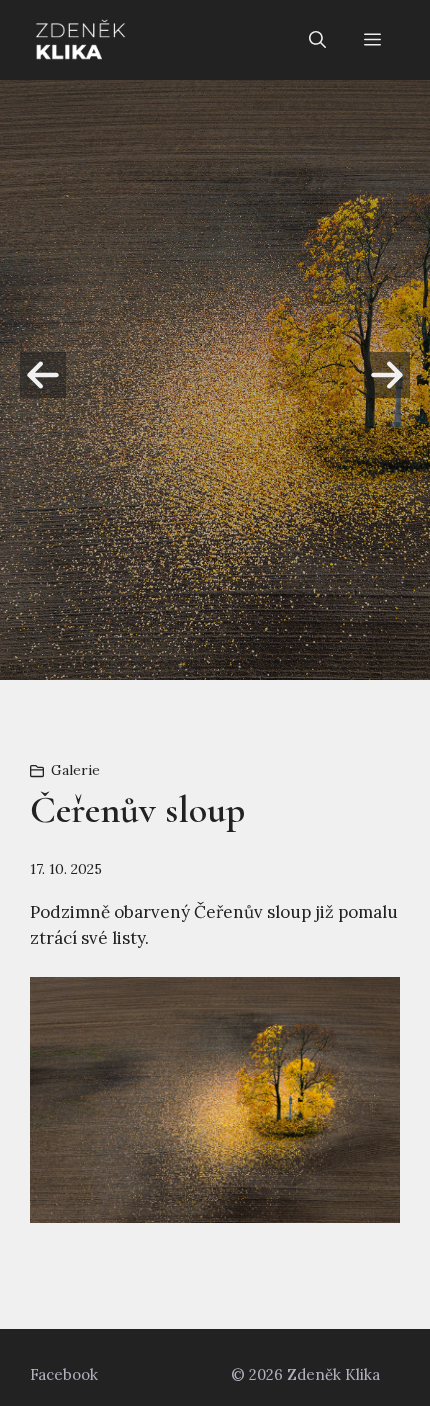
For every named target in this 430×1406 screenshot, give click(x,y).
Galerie (75, 770)
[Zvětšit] (374, 1003)
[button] (317, 40)
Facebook (64, 1374)
